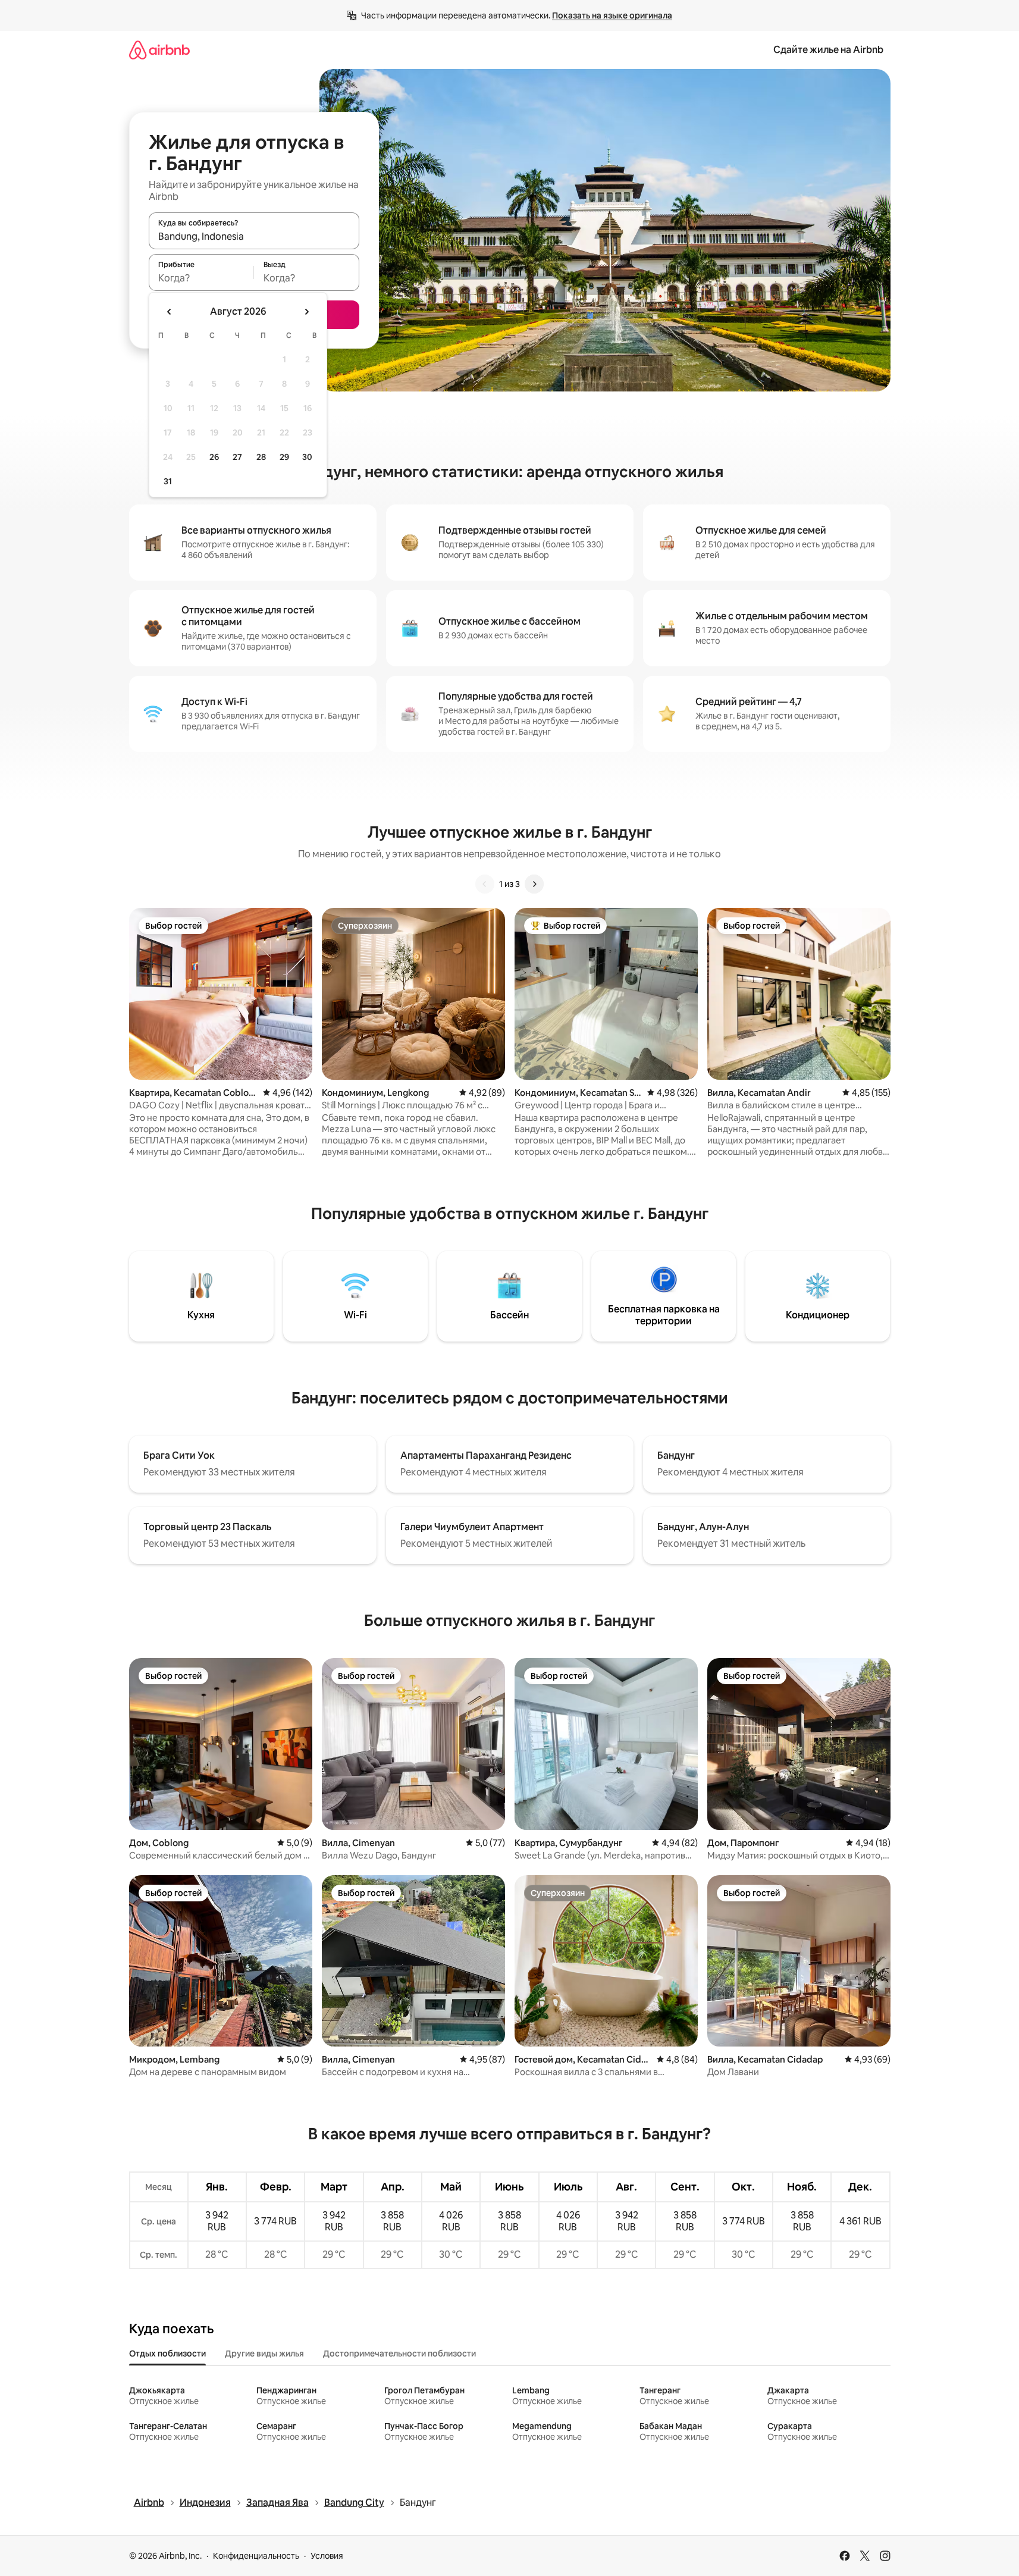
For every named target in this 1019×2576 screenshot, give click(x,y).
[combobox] (254, 236)
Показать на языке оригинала (612, 15)
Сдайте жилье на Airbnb (828, 50)
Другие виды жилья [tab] (264, 2354)
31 (168, 481)
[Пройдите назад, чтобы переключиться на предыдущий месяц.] (170, 312)
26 (214, 457)
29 (284, 457)
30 (307, 457)
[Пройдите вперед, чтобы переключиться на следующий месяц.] (306, 312)
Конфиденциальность (256, 2556)
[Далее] (534, 884)
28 (261, 457)
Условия (327, 2556)
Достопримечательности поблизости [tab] (399, 2354)
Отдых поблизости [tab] (167, 2354)
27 (237, 457)
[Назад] (485, 884)
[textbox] (201, 278)
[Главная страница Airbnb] (159, 50)
